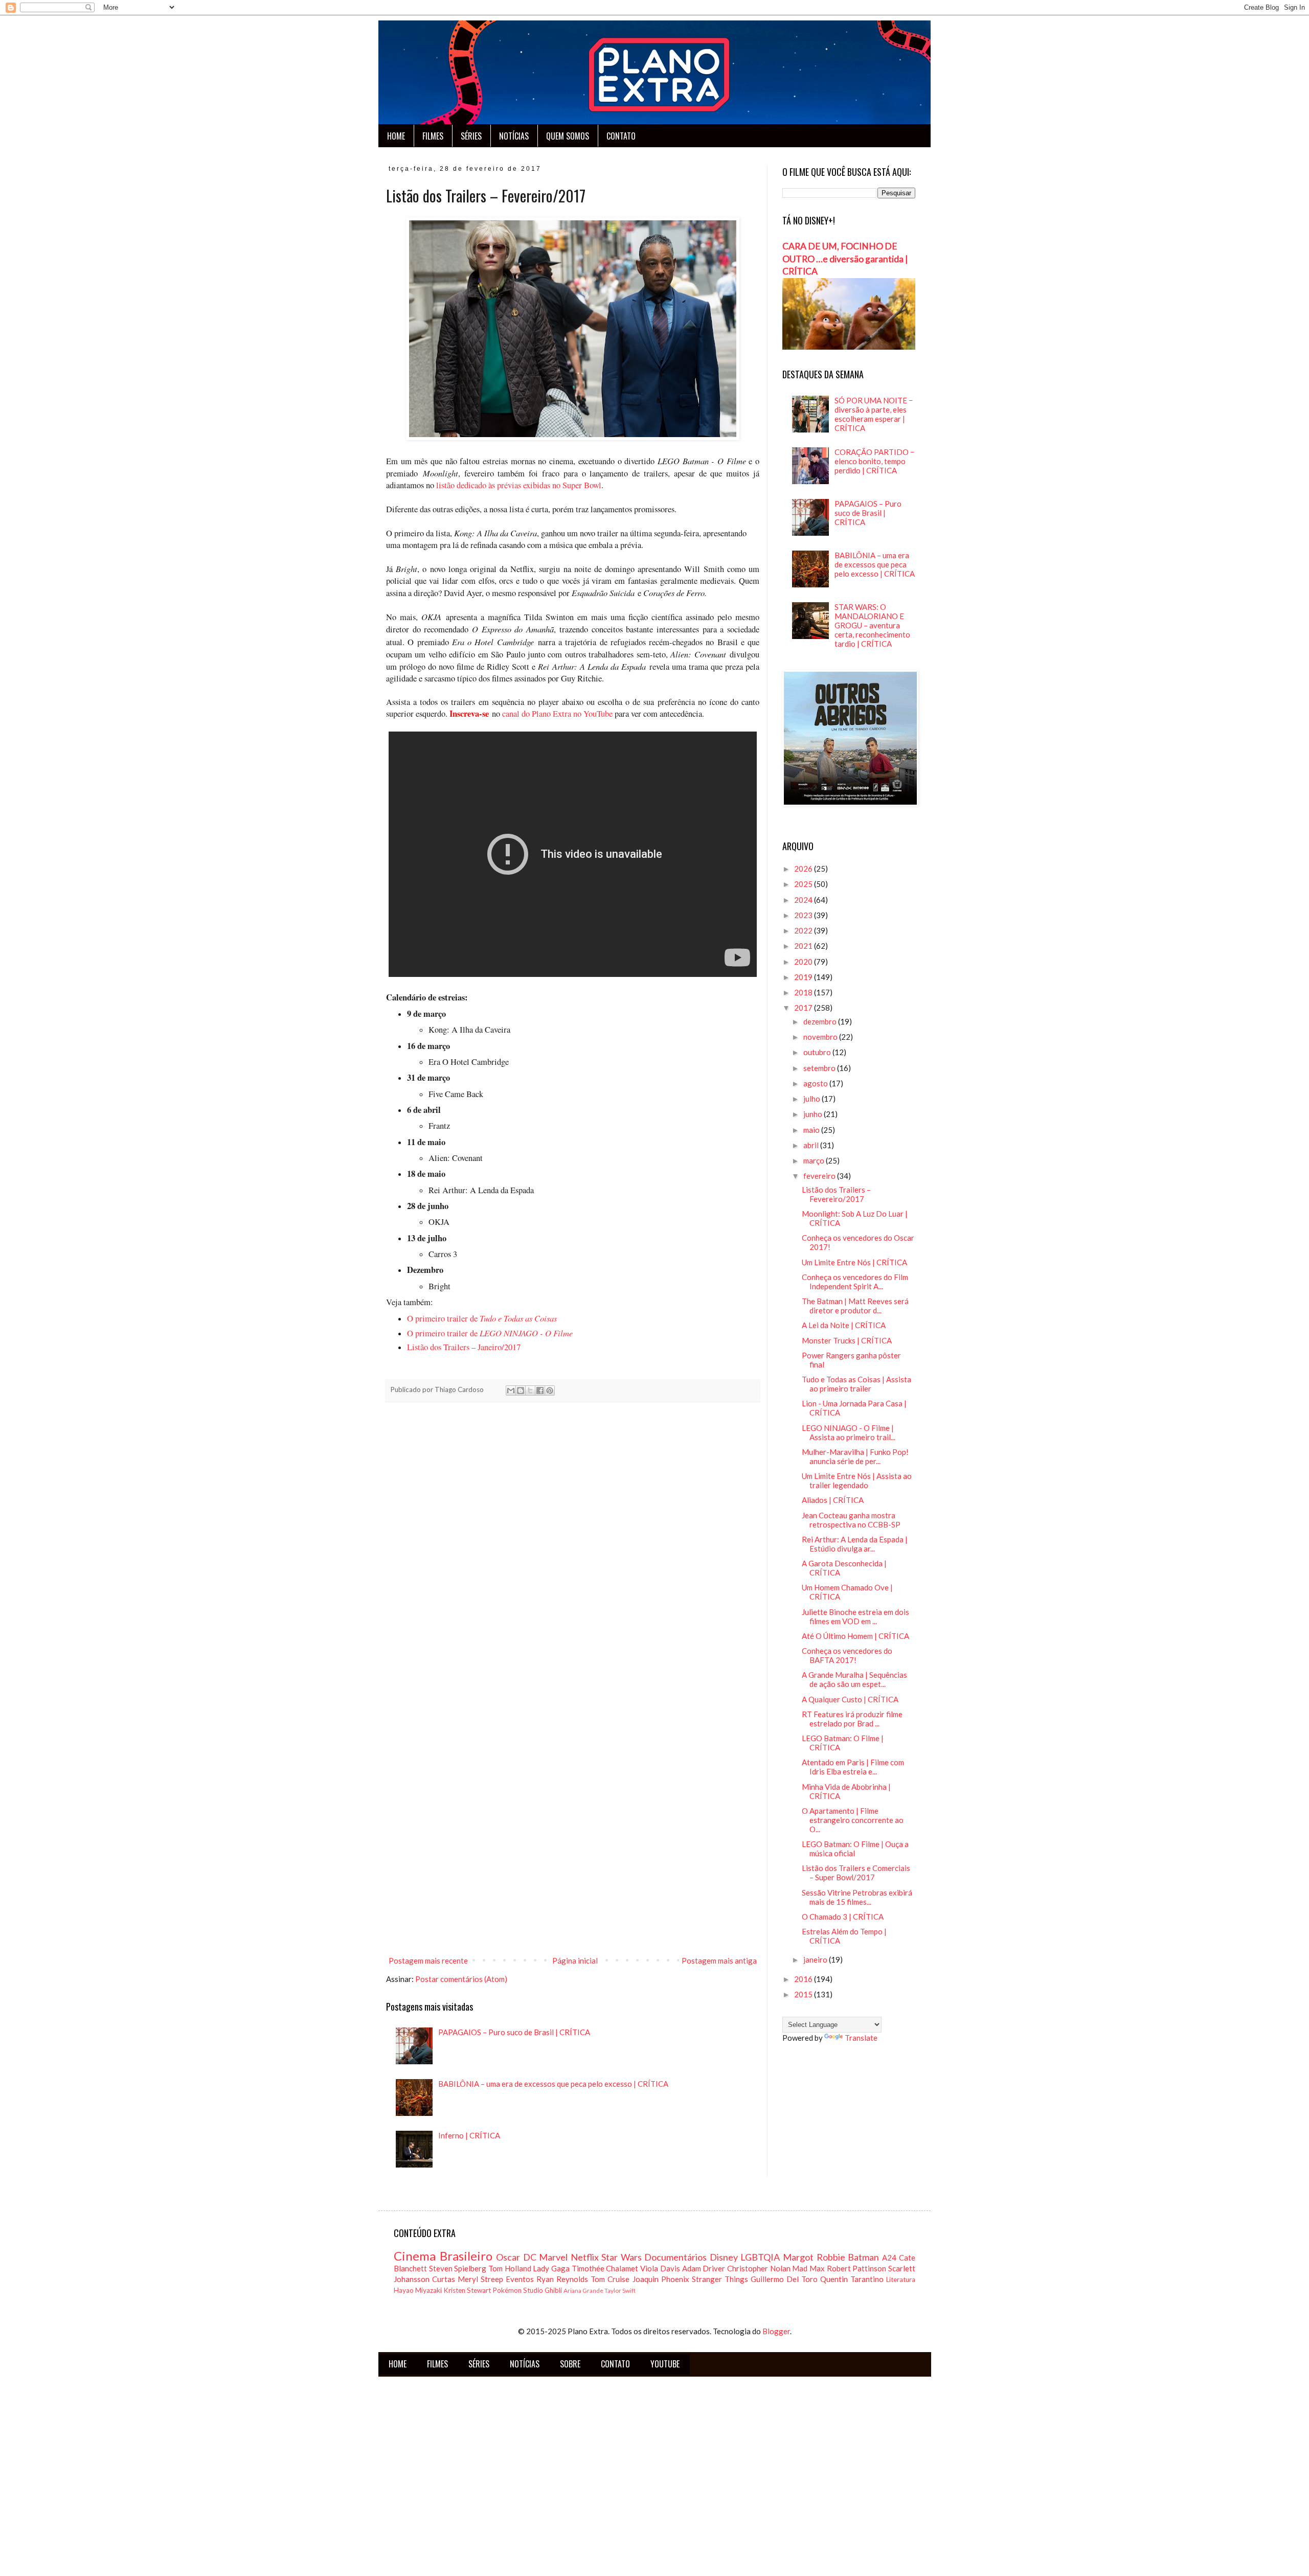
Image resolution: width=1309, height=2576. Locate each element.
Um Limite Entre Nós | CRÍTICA (854, 1262)
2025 (804, 884)
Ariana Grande (583, 2290)
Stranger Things (720, 2279)
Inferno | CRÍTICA (469, 2135)
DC (530, 2257)
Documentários (675, 2257)
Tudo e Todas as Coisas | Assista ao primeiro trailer (856, 1384)
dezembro (821, 1021)
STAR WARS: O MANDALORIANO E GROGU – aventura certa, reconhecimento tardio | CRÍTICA (872, 625)
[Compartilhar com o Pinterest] (550, 1390)
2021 (804, 946)
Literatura (901, 2279)
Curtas (444, 2279)
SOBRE (570, 2364)
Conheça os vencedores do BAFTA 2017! (847, 1655)
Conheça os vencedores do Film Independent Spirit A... (855, 1282)
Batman (863, 2257)
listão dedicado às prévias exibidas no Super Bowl (518, 485)
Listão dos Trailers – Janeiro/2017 (464, 1347)
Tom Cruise (610, 2279)
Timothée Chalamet (605, 2268)
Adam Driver (704, 2268)
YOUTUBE (665, 2364)
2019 (804, 977)
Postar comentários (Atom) (461, 1979)
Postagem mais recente (428, 1961)
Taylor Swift (620, 2290)
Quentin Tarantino (852, 2279)
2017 (804, 1008)
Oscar (508, 2257)
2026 (804, 869)
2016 (804, 1979)
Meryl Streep (480, 2279)
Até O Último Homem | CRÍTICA (855, 1636)
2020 (804, 962)
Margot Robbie (814, 2257)
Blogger (776, 2331)
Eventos (520, 2279)
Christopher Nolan (759, 2268)
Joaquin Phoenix (661, 2279)
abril (812, 1145)
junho (814, 1114)
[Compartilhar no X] (530, 1390)
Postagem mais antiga (719, 1961)
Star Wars (622, 2257)
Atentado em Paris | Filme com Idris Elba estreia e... (853, 1767)
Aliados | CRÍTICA (833, 1500)
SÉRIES (471, 136)
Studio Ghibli (543, 2290)
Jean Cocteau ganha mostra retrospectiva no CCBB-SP (851, 1520)
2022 (804, 930)
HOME (396, 136)
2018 (804, 992)
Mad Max (808, 2268)
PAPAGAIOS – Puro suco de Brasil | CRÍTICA (514, 2032)
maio (812, 1130)
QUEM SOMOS (568, 136)
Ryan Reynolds (562, 2279)
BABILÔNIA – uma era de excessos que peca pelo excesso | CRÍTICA (553, 2084)
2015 (804, 1994)
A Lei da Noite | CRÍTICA (844, 1325)
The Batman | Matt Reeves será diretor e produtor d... (855, 1306)
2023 (804, 915)
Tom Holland (510, 2268)
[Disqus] (573, 1553)
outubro (818, 1052)
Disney (724, 2257)
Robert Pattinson (857, 2268)
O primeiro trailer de (482, 1318)
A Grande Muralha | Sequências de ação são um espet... (854, 1679)
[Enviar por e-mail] (511, 1390)
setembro (820, 1068)
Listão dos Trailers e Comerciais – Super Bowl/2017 (856, 1873)
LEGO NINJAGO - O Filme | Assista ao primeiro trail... (849, 1432)
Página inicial (575, 1961)
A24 (889, 2258)
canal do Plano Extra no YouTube (557, 714)
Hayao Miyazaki (418, 2290)
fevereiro (820, 1176)
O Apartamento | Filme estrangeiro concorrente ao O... (853, 1820)
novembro (821, 1037)
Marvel (553, 2257)
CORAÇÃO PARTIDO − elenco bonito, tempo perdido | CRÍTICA (875, 461)
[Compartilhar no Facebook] (540, 1390)
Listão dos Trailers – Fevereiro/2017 (836, 1194)
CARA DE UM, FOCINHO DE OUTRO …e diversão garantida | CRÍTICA (845, 259)
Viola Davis (660, 2268)
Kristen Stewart (467, 2290)
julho (813, 1099)
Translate (861, 2038)
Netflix (585, 2257)
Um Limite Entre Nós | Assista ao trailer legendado (857, 1480)
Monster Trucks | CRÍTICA (847, 1340)
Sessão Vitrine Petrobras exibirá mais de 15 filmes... (857, 1897)
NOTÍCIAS (514, 136)
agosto (816, 1083)
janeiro (816, 1959)
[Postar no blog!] (521, 1390)
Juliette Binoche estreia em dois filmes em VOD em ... (855, 1616)
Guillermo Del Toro (784, 2279)
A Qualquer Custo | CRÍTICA (850, 1699)
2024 (804, 900)
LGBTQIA (760, 2257)
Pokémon (507, 2290)
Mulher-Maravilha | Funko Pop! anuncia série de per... (855, 1456)
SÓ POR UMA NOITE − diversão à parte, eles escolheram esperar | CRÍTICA (874, 414)
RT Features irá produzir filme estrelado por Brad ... (852, 1719)
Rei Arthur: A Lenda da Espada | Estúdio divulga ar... (855, 1544)
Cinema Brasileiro (443, 2256)
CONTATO (621, 136)
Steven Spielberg (458, 2268)
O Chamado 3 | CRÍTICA (843, 1917)
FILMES (433, 136)
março (815, 1160)
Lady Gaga (551, 2268)
